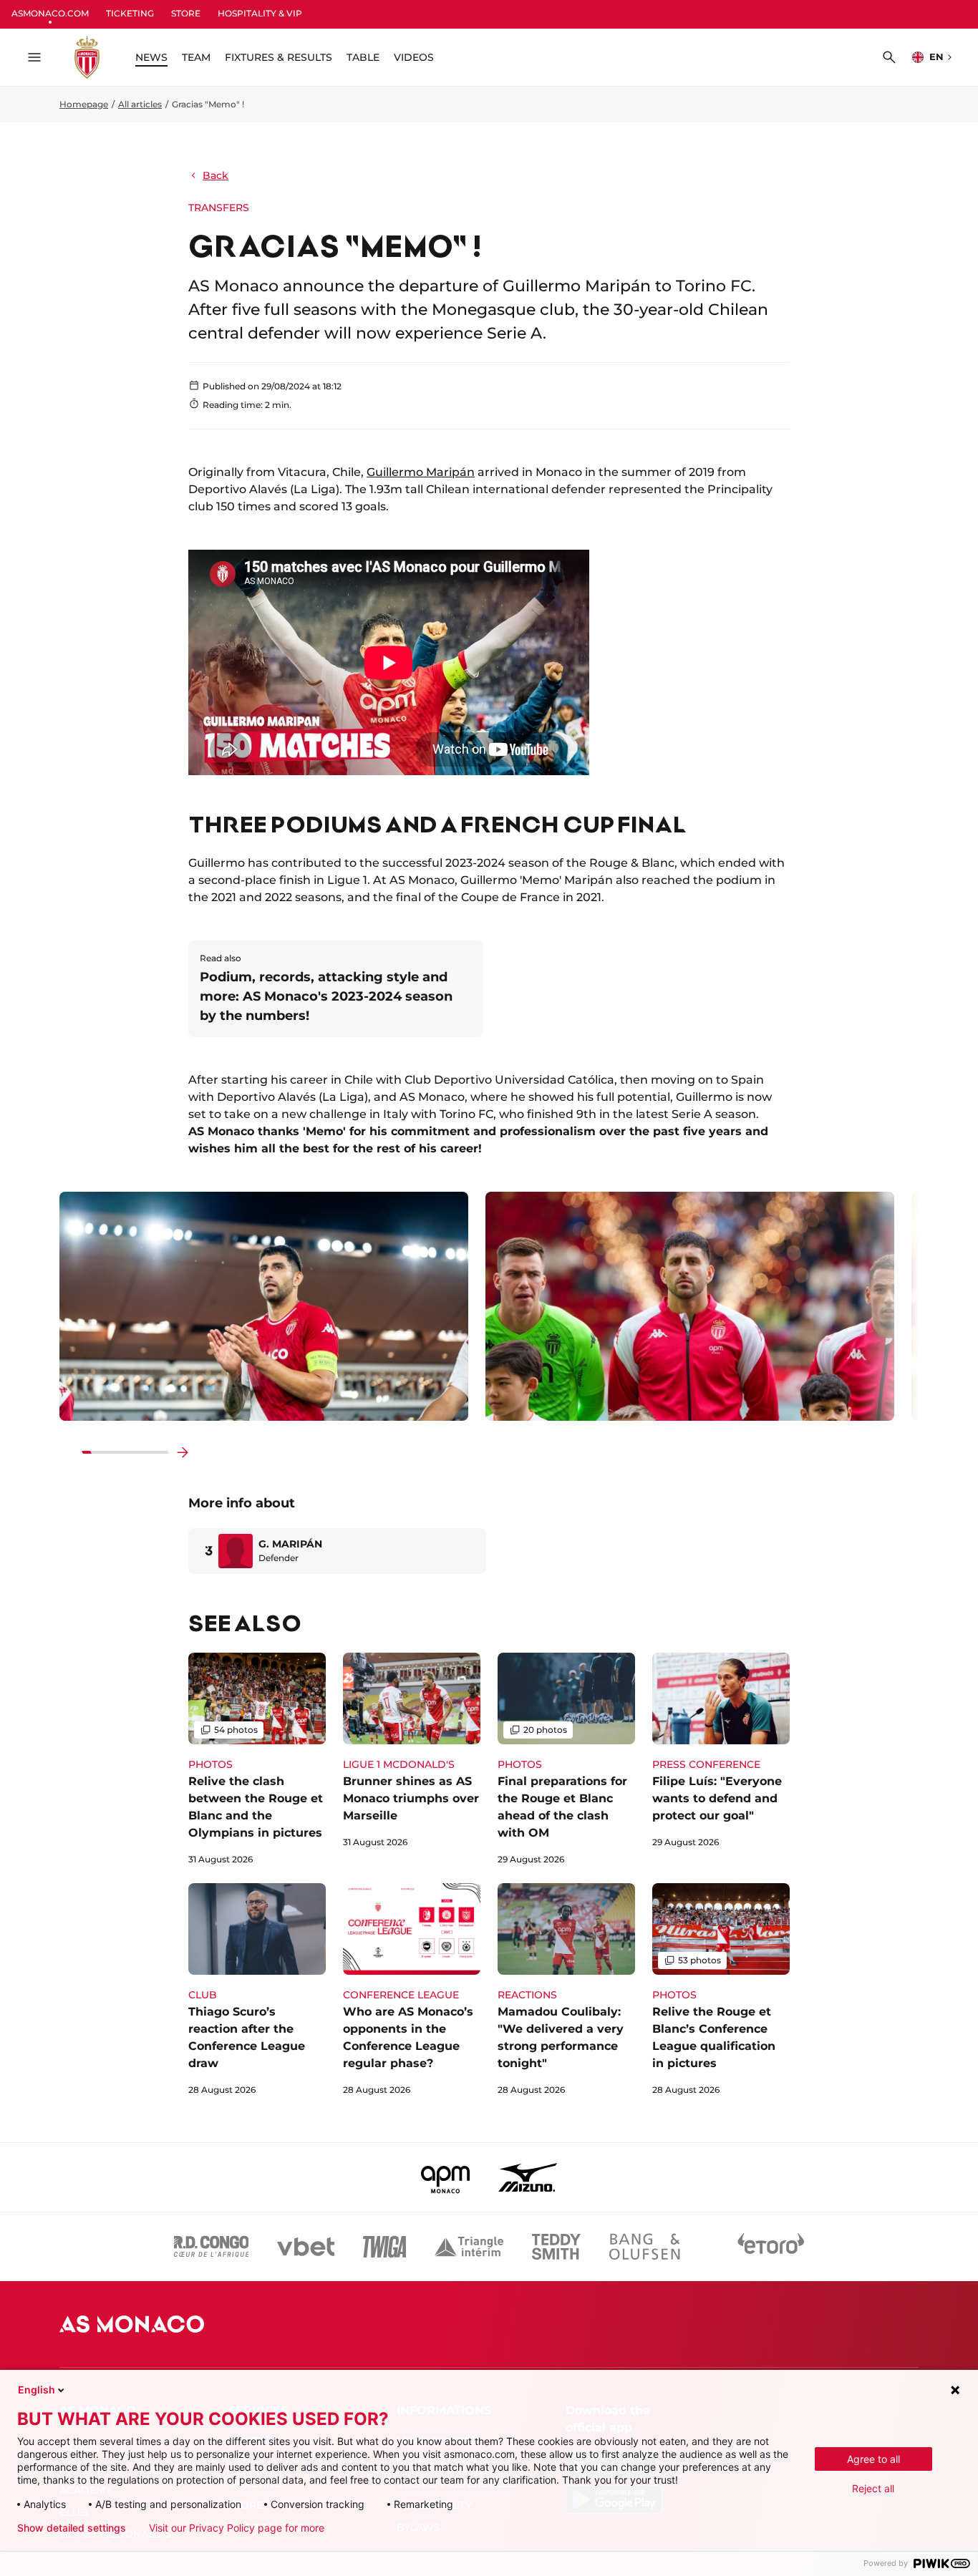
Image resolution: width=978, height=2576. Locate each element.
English (37, 2390)
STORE (186, 13)
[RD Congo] (212, 2247)
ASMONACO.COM (50, 13)
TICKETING (130, 13)
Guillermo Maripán (421, 472)
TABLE (363, 57)
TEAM (196, 57)
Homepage (84, 104)
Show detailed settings (72, 2528)
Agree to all (873, 2459)
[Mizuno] (528, 2177)
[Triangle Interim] (469, 2247)
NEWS (151, 57)
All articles (140, 104)
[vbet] (306, 2247)
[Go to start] (68, 1452)
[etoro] (771, 2247)
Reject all (873, 2488)
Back (216, 175)
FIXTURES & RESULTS (279, 57)
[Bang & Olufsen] (644, 2247)
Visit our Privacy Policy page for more (237, 2528)
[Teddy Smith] (556, 2247)
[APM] (446, 2177)
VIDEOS (414, 57)
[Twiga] (384, 2247)
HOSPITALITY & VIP (260, 13)
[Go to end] (183, 1452)
